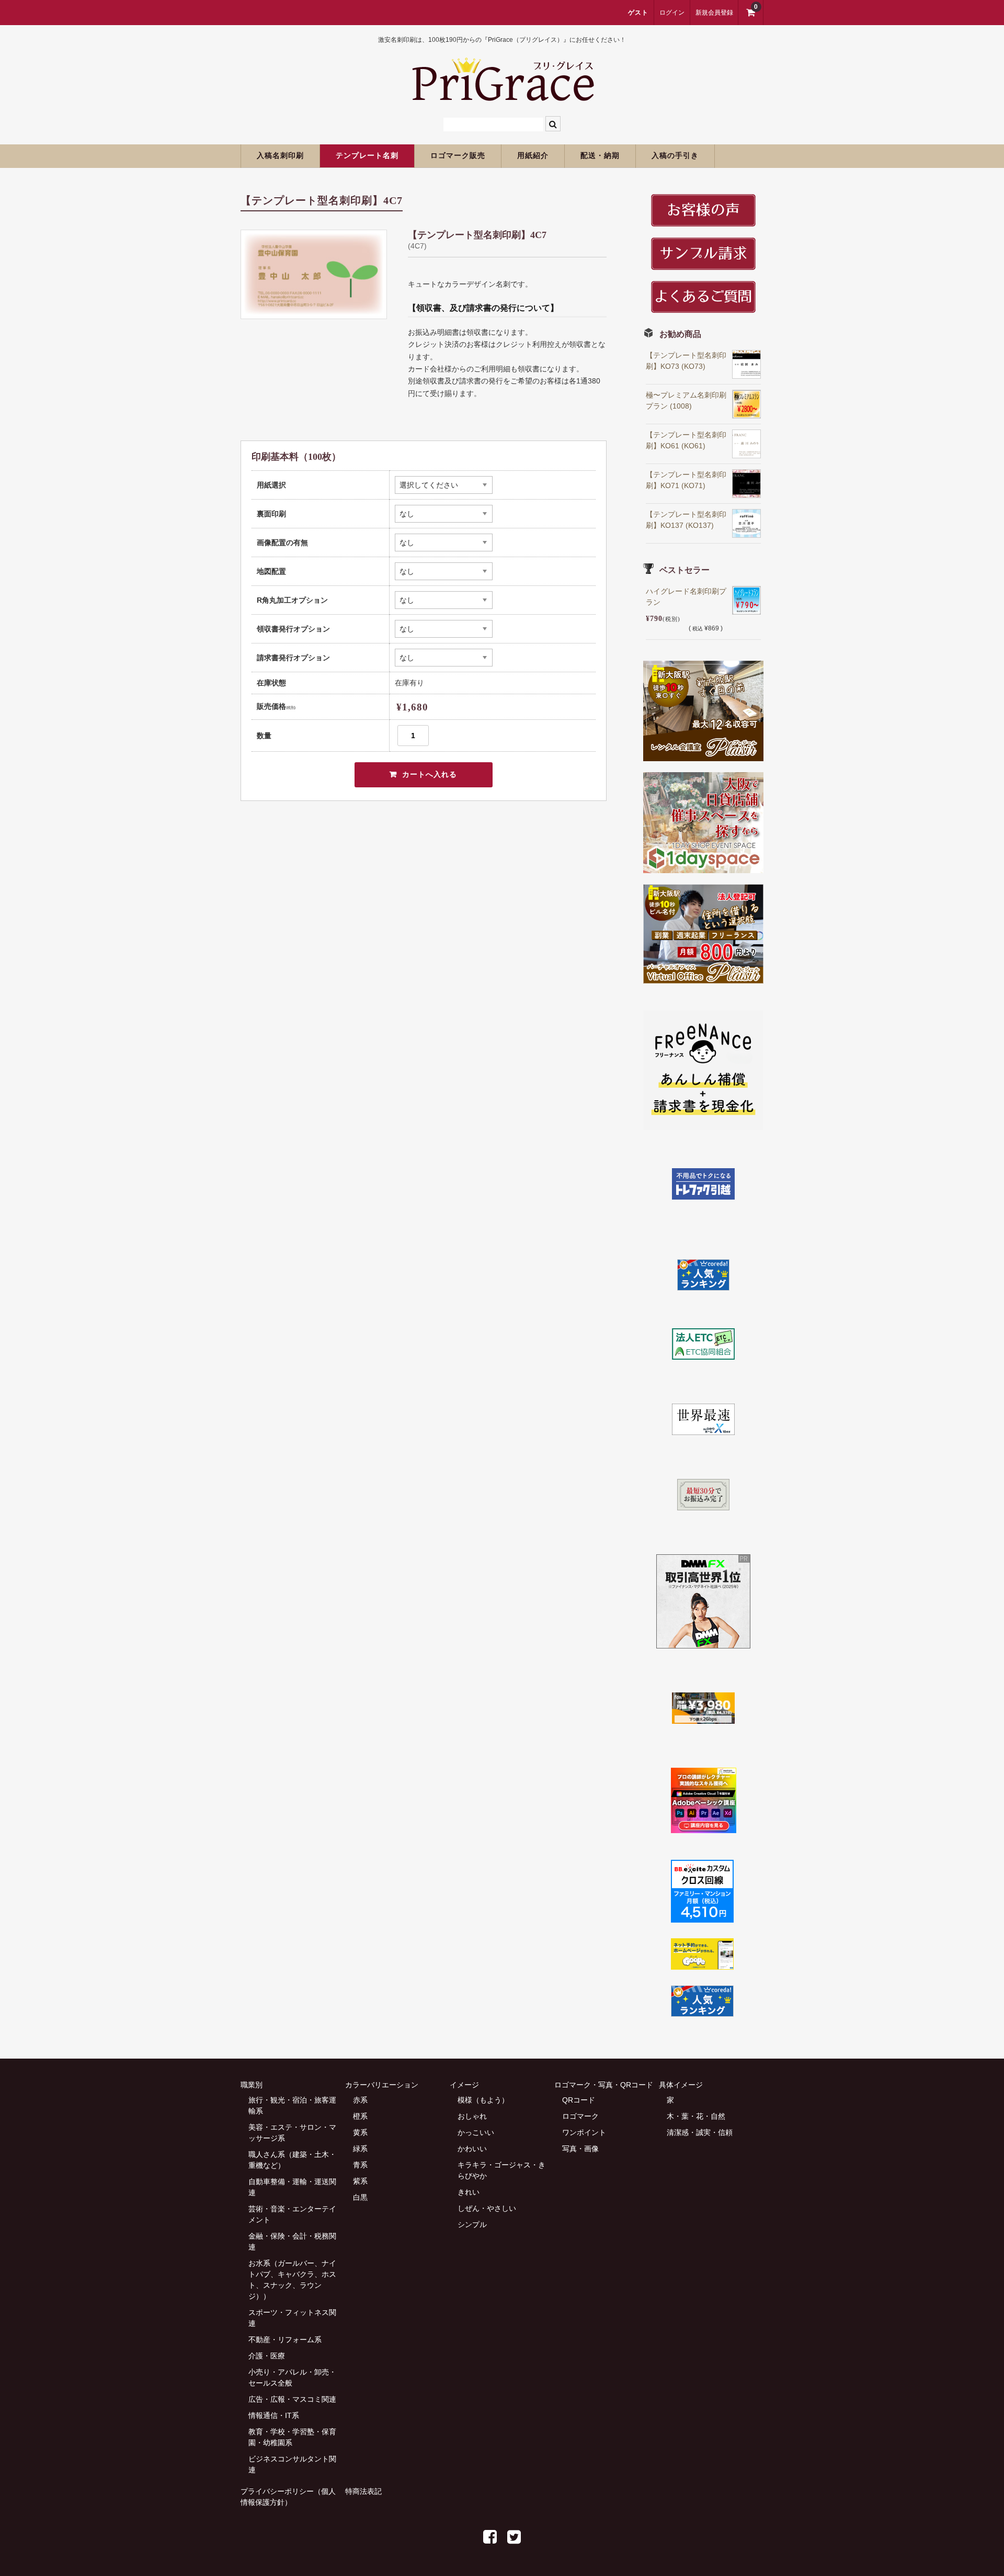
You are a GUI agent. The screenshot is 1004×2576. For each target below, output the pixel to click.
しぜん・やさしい (487, 2208)
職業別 (252, 2085)
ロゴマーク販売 (458, 156)
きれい (469, 2192)
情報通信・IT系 (274, 2415)
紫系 (360, 2181)
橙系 (360, 2116)
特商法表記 (363, 2491)
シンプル (472, 2224)
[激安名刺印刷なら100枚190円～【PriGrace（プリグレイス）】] (502, 96)
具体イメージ (681, 2085)
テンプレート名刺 (367, 156)
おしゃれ (472, 2116)
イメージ (464, 2085)
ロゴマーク (580, 2116)
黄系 (360, 2132)
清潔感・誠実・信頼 (700, 2132)
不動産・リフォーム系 (285, 2340)
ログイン (672, 13)
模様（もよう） (483, 2100)
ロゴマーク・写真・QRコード (604, 2085)
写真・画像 (580, 2149)
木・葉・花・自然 (696, 2116)
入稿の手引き (675, 156)
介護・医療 (267, 2356)
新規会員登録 (714, 13)
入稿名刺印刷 (280, 156)
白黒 (360, 2197)
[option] (314, 274)
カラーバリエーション (382, 2085)
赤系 (360, 2100)
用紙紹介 (533, 156)
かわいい (472, 2149)
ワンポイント (584, 2132)
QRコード (579, 2100)
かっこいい (476, 2132)
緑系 (360, 2149)
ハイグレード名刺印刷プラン (686, 597)
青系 (360, 2165)
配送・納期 (600, 156)
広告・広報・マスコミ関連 (292, 2399)
